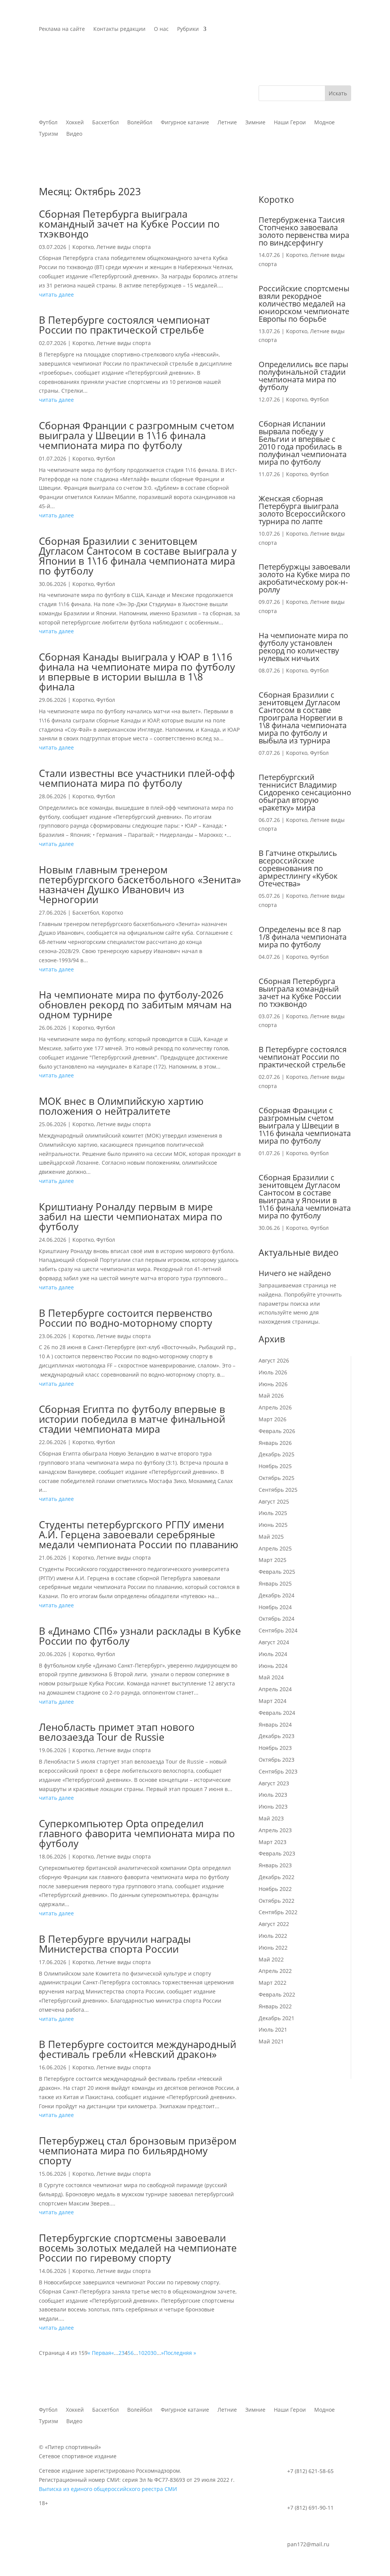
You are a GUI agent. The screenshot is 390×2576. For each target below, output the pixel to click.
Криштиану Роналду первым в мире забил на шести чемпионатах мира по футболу (131, 1217)
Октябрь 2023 (277, 1760)
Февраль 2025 (277, 1572)
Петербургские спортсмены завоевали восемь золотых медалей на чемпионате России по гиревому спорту (138, 2248)
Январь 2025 (275, 1583)
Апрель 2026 (275, 1407)
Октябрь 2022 (277, 1901)
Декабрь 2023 (277, 1736)
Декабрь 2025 (277, 1454)
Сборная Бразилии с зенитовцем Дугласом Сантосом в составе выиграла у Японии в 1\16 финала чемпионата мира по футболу (138, 556)
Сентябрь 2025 (278, 1490)
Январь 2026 (275, 1443)
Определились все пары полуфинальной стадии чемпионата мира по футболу (303, 376)
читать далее (56, 295)
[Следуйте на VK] (330, 29)
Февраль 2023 (277, 1853)
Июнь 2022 (273, 1948)
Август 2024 (274, 1642)
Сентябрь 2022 (278, 1912)
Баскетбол (86, 912)
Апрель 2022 (275, 1971)
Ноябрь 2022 (275, 1889)
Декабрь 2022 (277, 1877)
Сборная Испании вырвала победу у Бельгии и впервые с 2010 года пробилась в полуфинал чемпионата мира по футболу (303, 443)
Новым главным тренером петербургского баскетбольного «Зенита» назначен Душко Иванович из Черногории (140, 884)
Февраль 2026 (277, 1431)
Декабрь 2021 (277, 2018)
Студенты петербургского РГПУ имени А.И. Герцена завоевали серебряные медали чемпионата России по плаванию (139, 1534)
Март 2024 (273, 1701)
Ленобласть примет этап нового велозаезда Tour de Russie (117, 1732)
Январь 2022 (275, 2006)
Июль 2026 (273, 1372)
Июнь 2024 (273, 1666)
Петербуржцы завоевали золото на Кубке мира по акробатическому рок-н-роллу (304, 578)
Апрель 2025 (275, 1548)
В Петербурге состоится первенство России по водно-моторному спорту (126, 1318)
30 (153, 2353)
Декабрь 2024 (277, 1595)
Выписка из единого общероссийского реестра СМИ (108, 2489)
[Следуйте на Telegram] (345, 29)
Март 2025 (273, 1560)
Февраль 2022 (277, 1994)
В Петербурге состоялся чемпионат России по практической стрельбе (124, 325)
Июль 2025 (273, 1513)
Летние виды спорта (124, 247)
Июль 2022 (273, 1936)
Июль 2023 (273, 1795)
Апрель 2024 (275, 1689)
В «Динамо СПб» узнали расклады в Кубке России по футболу (140, 1636)
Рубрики (188, 29)
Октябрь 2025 (277, 1478)
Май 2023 (271, 1818)
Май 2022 (271, 1959)
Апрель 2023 (275, 1830)
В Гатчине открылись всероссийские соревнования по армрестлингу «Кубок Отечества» (298, 868)
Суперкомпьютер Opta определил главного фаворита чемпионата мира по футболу (137, 1833)
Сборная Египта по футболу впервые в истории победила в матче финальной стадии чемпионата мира (132, 1419)
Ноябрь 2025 (275, 1466)
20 (147, 2353)
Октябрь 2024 (277, 1619)
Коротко (83, 247)
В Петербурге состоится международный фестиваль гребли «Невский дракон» (137, 2049)
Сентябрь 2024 (278, 1630)
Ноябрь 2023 (275, 1748)
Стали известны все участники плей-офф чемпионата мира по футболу (137, 778)
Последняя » (180, 2353)
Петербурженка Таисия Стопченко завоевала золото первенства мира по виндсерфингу (304, 231)
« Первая (99, 2353)
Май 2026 (271, 1396)
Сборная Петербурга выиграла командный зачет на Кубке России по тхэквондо (129, 224)
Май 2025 (271, 1537)
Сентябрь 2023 (278, 1771)
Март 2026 (273, 1419)
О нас (161, 29)
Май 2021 (271, 2041)
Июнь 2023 (273, 1806)
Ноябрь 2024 (275, 1607)
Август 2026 (274, 1360)
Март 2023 (273, 1842)
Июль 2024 (273, 1654)
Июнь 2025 (273, 1525)
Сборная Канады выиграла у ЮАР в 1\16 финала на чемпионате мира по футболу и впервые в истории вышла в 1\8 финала (137, 672)
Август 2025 (274, 1501)
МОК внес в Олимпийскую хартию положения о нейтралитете (121, 1106)
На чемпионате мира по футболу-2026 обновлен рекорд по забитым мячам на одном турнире (135, 1005)
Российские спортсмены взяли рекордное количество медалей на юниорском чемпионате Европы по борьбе (304, 304)
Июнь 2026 (273, 1384)
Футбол (106, 458)
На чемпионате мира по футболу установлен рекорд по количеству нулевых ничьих (303, 647)
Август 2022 (274, 1924)
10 (141, 2353)
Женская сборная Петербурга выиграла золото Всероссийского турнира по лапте (302, 510)
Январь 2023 (275, 1865)
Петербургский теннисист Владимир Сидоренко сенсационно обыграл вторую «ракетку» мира (305, 792)
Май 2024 (271, 1677)
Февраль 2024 (277, 1713)
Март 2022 (273, 1983)
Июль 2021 (273, 2030)
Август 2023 (274, 1783)
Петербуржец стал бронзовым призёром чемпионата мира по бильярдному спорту (138, 2151)
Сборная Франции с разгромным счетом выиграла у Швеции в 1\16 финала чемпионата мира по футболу (137, 435)
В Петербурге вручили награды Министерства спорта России (115, 1944)
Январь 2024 (275, 1725)
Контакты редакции (119, 29)
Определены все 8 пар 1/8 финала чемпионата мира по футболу (303, 937)
